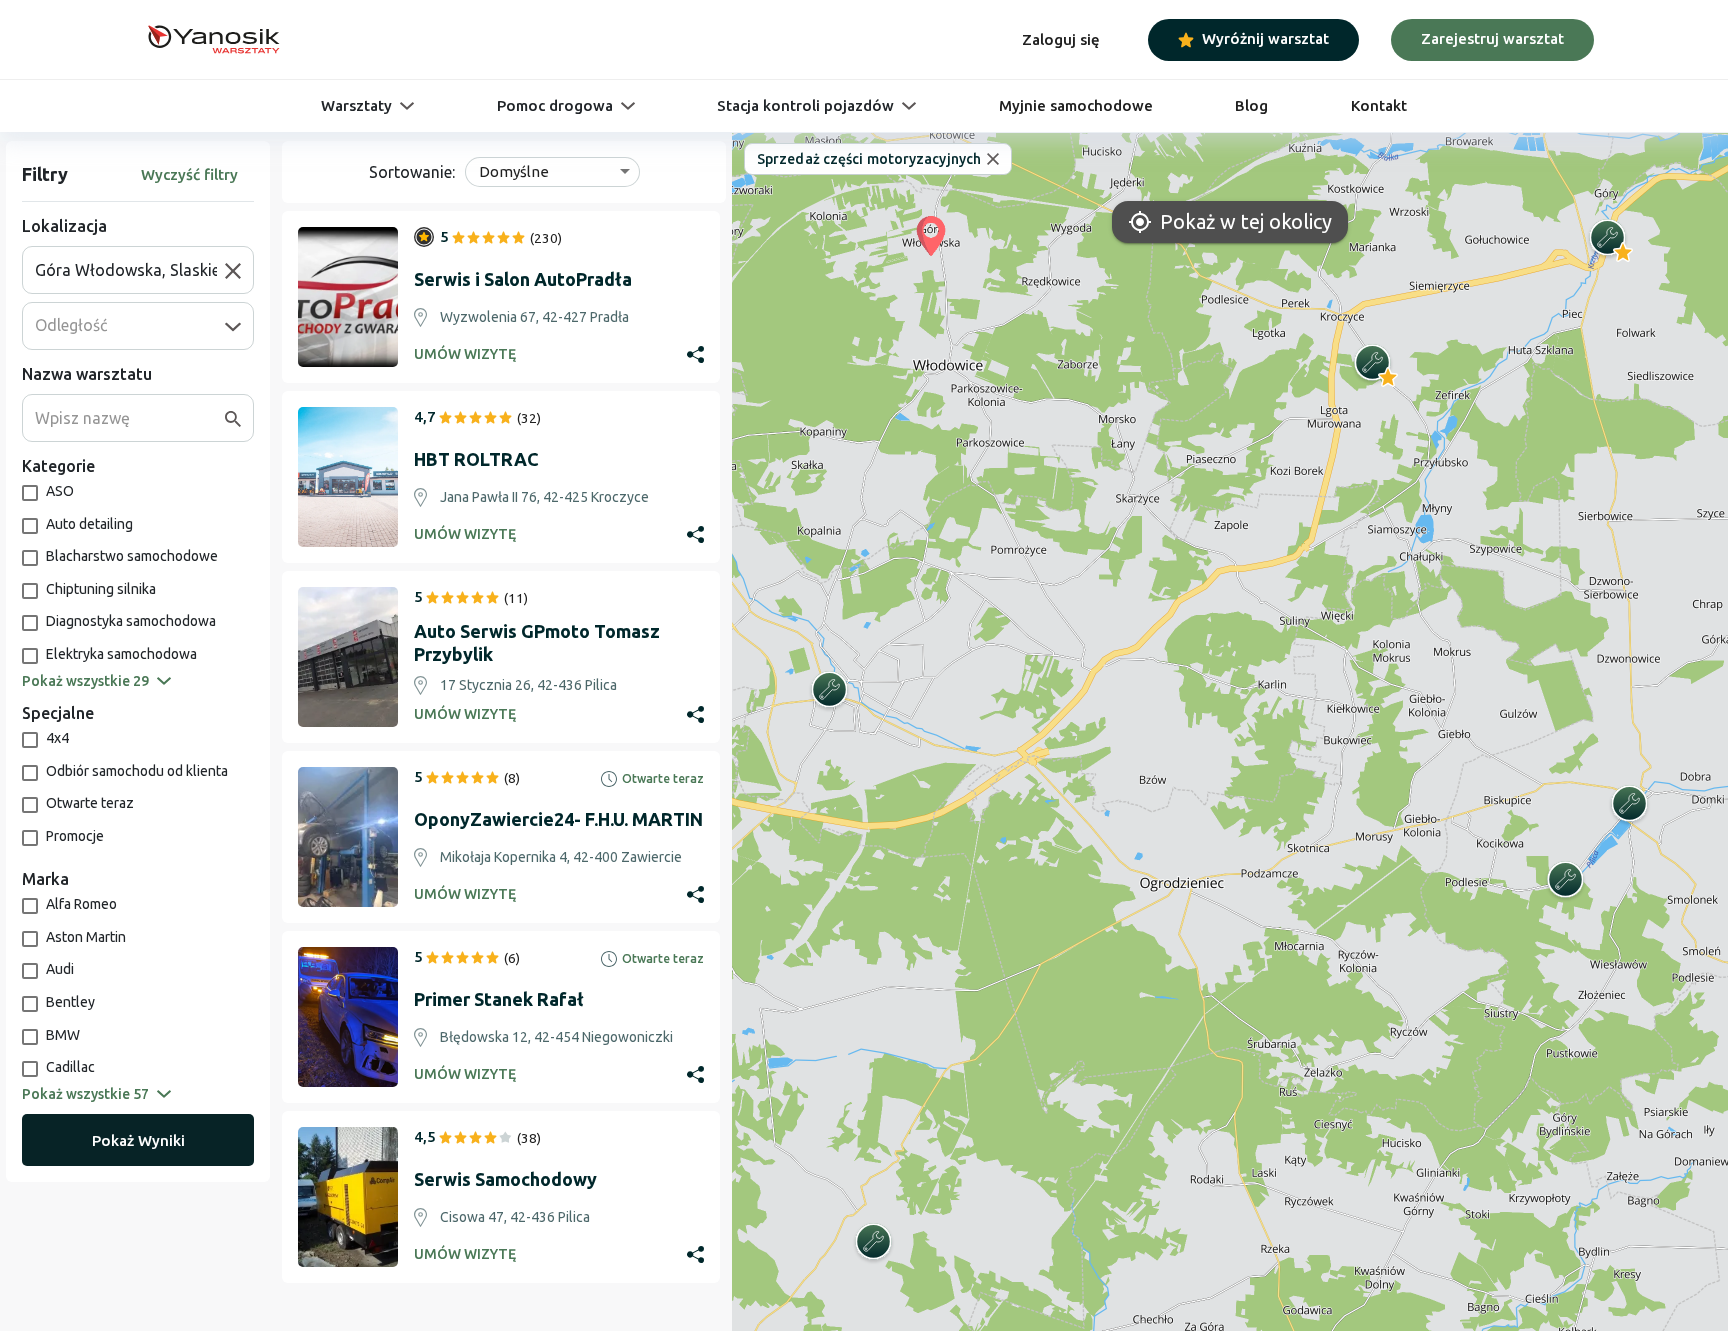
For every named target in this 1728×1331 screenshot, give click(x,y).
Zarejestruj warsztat (1492, 38)
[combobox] (130, 270)
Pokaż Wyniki (138, 1140)
